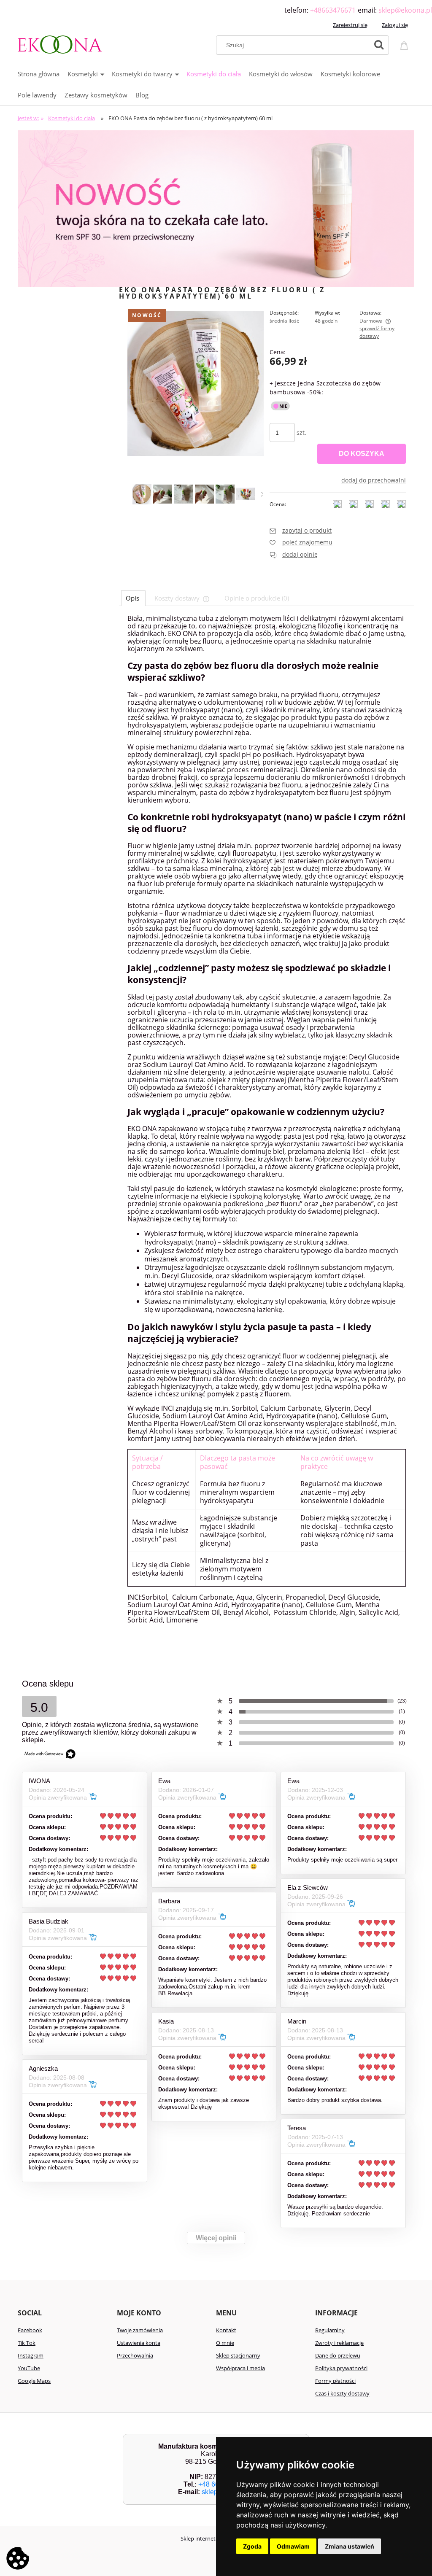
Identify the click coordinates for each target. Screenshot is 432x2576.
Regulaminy (330, 2330)
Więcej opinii (216, 2238)
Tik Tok (27, 2343)
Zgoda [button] (252, 2546)
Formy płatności (335, 2381)
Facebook (30, 2330)
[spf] (216, 208)
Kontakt (226, 2330)
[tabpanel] (267, 1127)
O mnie (225, 2343)
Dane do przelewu (338, 2355)
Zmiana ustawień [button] (350, 2546)
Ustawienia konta (139, 2343)
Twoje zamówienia (140, 2330)
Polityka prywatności (341, 2368)
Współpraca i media (240, 2368)
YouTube (29, 2368)
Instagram (31, 2355)
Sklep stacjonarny (238, 2355)
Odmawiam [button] (293, 2546)
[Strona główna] (60, 43)
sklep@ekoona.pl (405, 10)
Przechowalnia (135, 2355)
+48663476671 (333, 10)
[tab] (133, 598)
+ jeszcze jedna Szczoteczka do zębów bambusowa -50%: (325, 388)
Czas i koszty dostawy (342, 2393)
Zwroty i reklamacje (339, 2343)
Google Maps (34, 2381)
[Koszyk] (405, 44)
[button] (262, 494)
